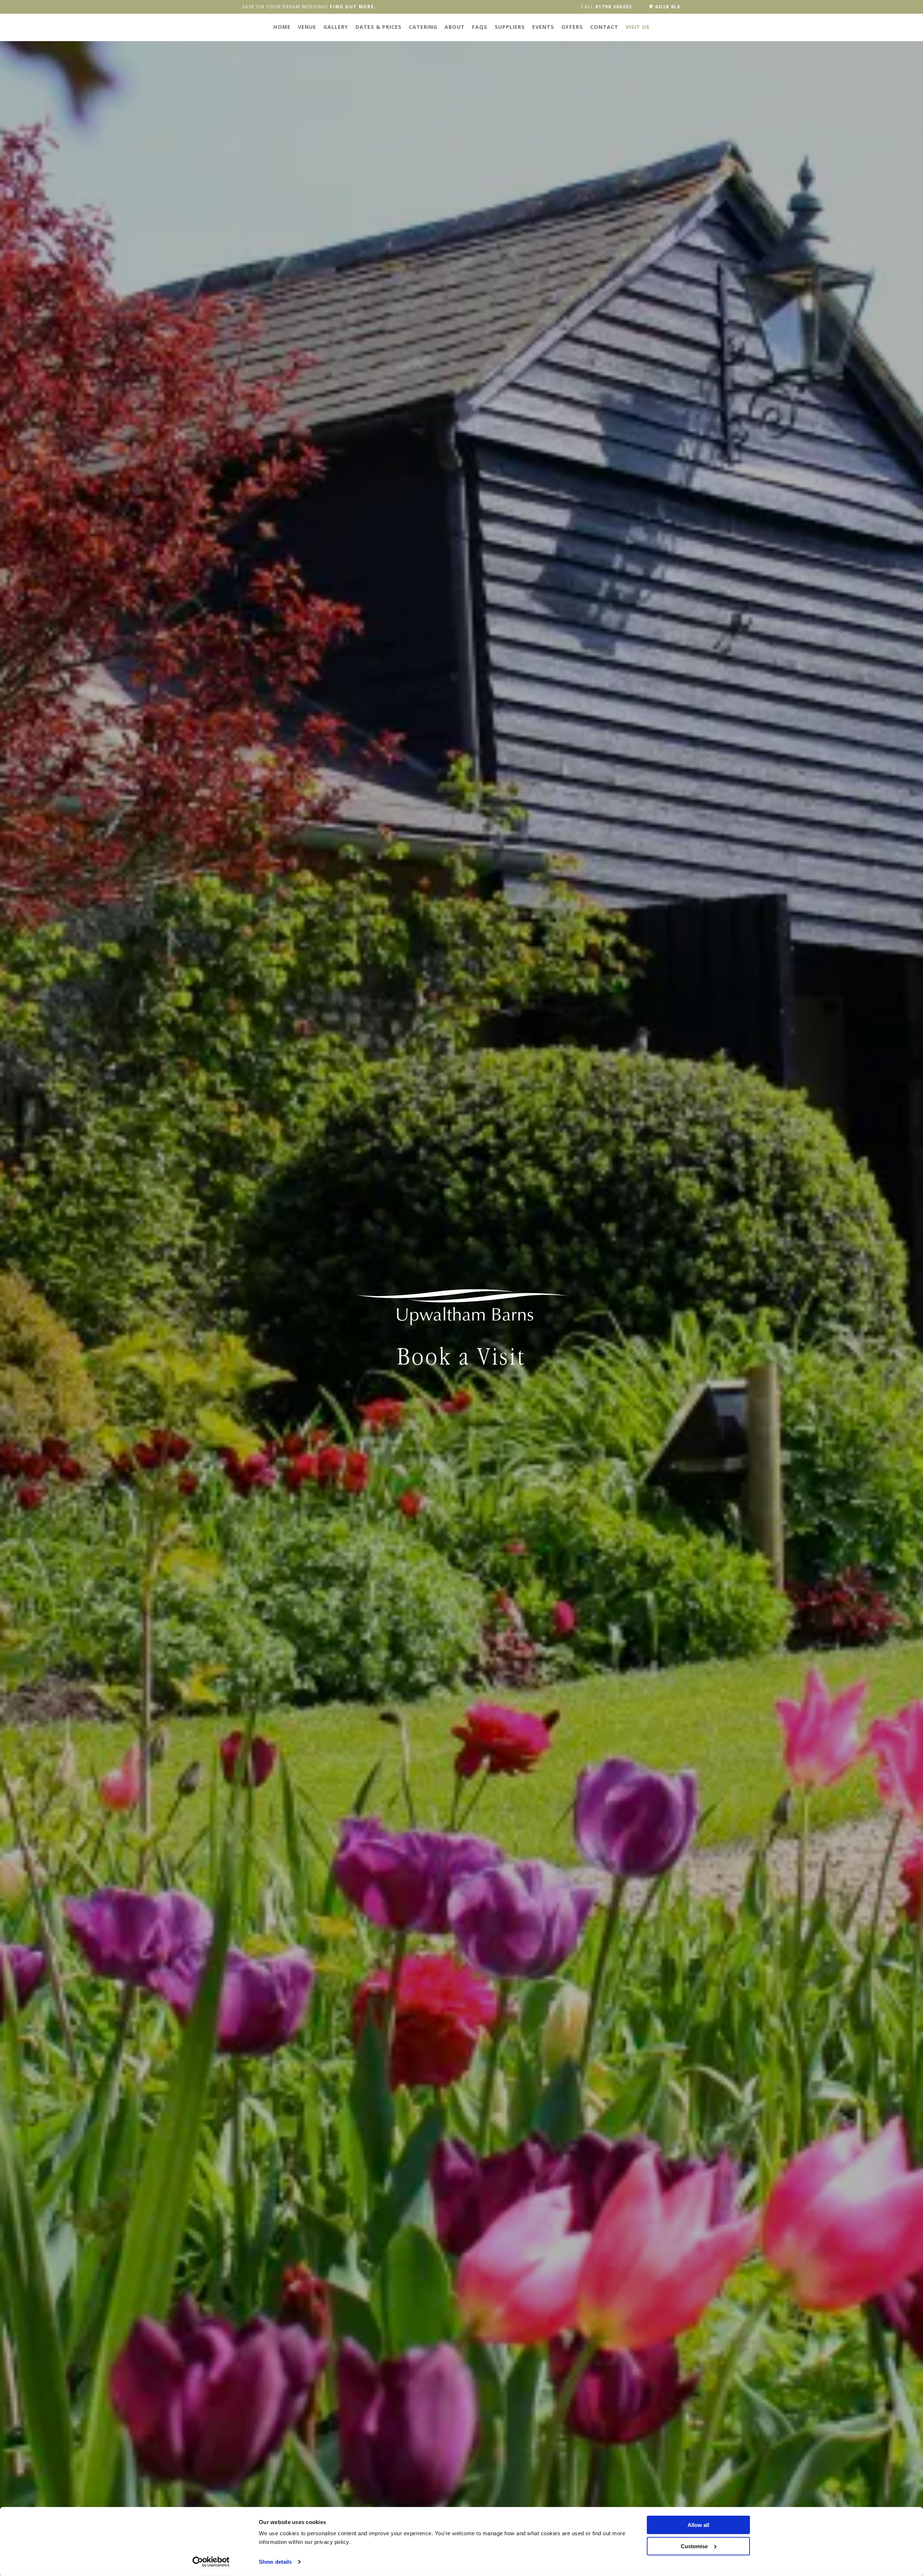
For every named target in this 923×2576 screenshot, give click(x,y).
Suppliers (510, 27)
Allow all (698, 2525)
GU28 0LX (667, 7)
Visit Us (638, 27)
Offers (572, 27)
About (455, 27)
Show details (275, 2562)
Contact (604, 27)
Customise (694, 2546)
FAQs (480, 27)
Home (282, 27)
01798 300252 (614, 7)
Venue (307, 27)
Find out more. (353, 7)
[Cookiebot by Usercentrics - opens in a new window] (211, 2562)
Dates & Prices (379, 27)
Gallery (336, 27)
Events (543, 27)
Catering (423, 27)
